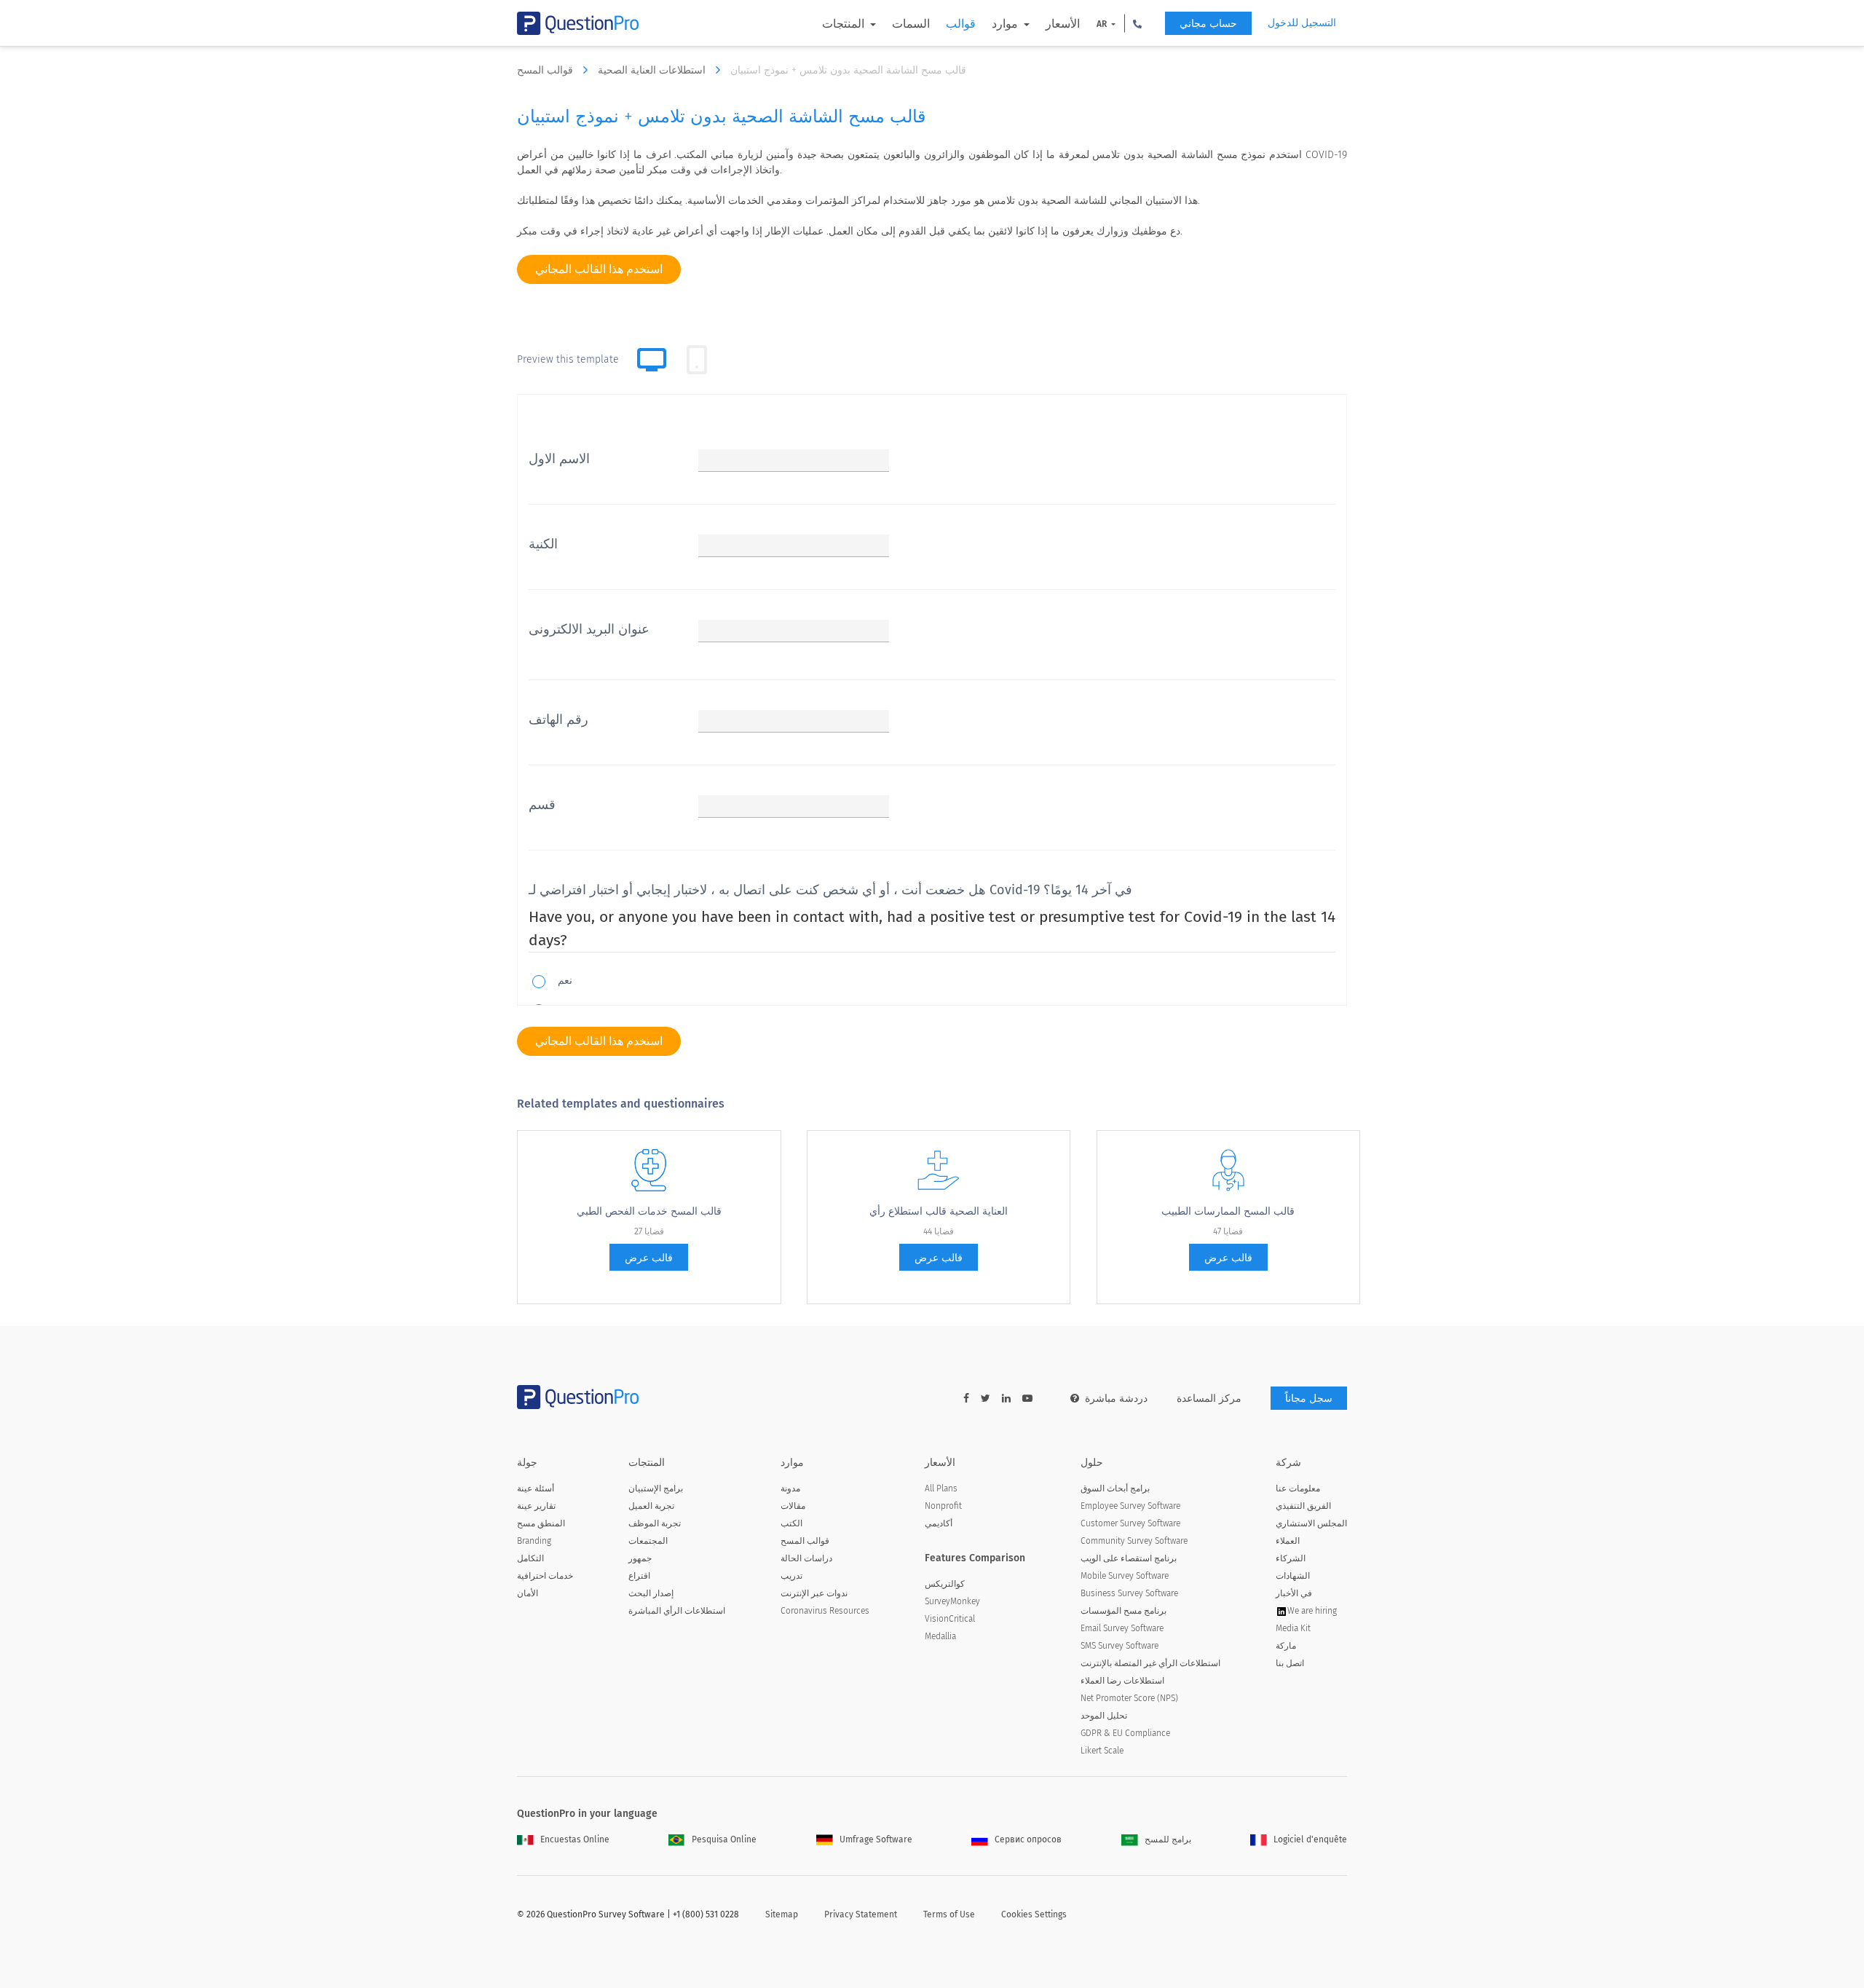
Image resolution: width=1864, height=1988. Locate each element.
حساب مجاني (1208, 24)
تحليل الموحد (1104, 1716)
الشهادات (1293, 1576)
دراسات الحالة (806, 1558)
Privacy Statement (861, 1914)
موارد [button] (1006, 24)
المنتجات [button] (845, 24)
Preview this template (568, 359)
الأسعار (1063, 24)
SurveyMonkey (952, 1601)
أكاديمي (939, 1523)
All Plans (941, 1488)
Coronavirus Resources (825, 1611)
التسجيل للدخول (1302, 23)
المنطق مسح (541, 1523)
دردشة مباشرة (1116, 1399)
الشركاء (1291, 1558)
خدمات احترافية (545, 1576)
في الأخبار (1294, 1593)
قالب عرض (649, 1258)
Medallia (940, 1636)
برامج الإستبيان (656, 1488)
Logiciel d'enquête (1310, 1839)
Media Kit (1293, 1628)
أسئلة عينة (536, 1488)
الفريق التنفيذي (1303, 1506)
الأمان (528, 1593)
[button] (1137, 23)
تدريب (791, 1576)
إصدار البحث (651, 1593)
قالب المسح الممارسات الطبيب (1228, 1211)
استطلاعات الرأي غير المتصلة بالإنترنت (1150, 1663)
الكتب (791, 1523)
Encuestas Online (575, 1839)
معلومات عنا (1298, 1488)
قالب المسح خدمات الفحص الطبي (649, 1211)
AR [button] (1103, 24)
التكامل (530, 1558)
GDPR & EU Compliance (1125, 1733)
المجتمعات (648, 1541)
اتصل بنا (1290, 1663)
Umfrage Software (876, 1839)
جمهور (640, 1558)
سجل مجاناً (1309, 1399)
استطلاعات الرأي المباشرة (677, 1611)
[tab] (697, 360)
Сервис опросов (1028, 1839)
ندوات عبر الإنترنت (814, 1593)
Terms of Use (949, 1914)
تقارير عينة (536, 1506)
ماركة (1286, 1646)
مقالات (793, 1506)
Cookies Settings (1034, 1914)
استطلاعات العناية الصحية (653, 70)
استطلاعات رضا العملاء (1122, 1681)
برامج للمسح (1168, 1839)
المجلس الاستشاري (1311, 1523)
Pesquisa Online (724, 1839)
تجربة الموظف (655, 1523)
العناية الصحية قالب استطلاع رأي (939, 1211)
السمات (911, 24)
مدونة (790, 1488)
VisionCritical (950, 1619)
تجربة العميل (651, 1506)
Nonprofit (943, 1506)
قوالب (961, 24)
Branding (534, 1541)
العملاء (1288, 1541)
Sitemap (782, 1914)
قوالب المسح (546, 70)
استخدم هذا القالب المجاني (599, 269)
